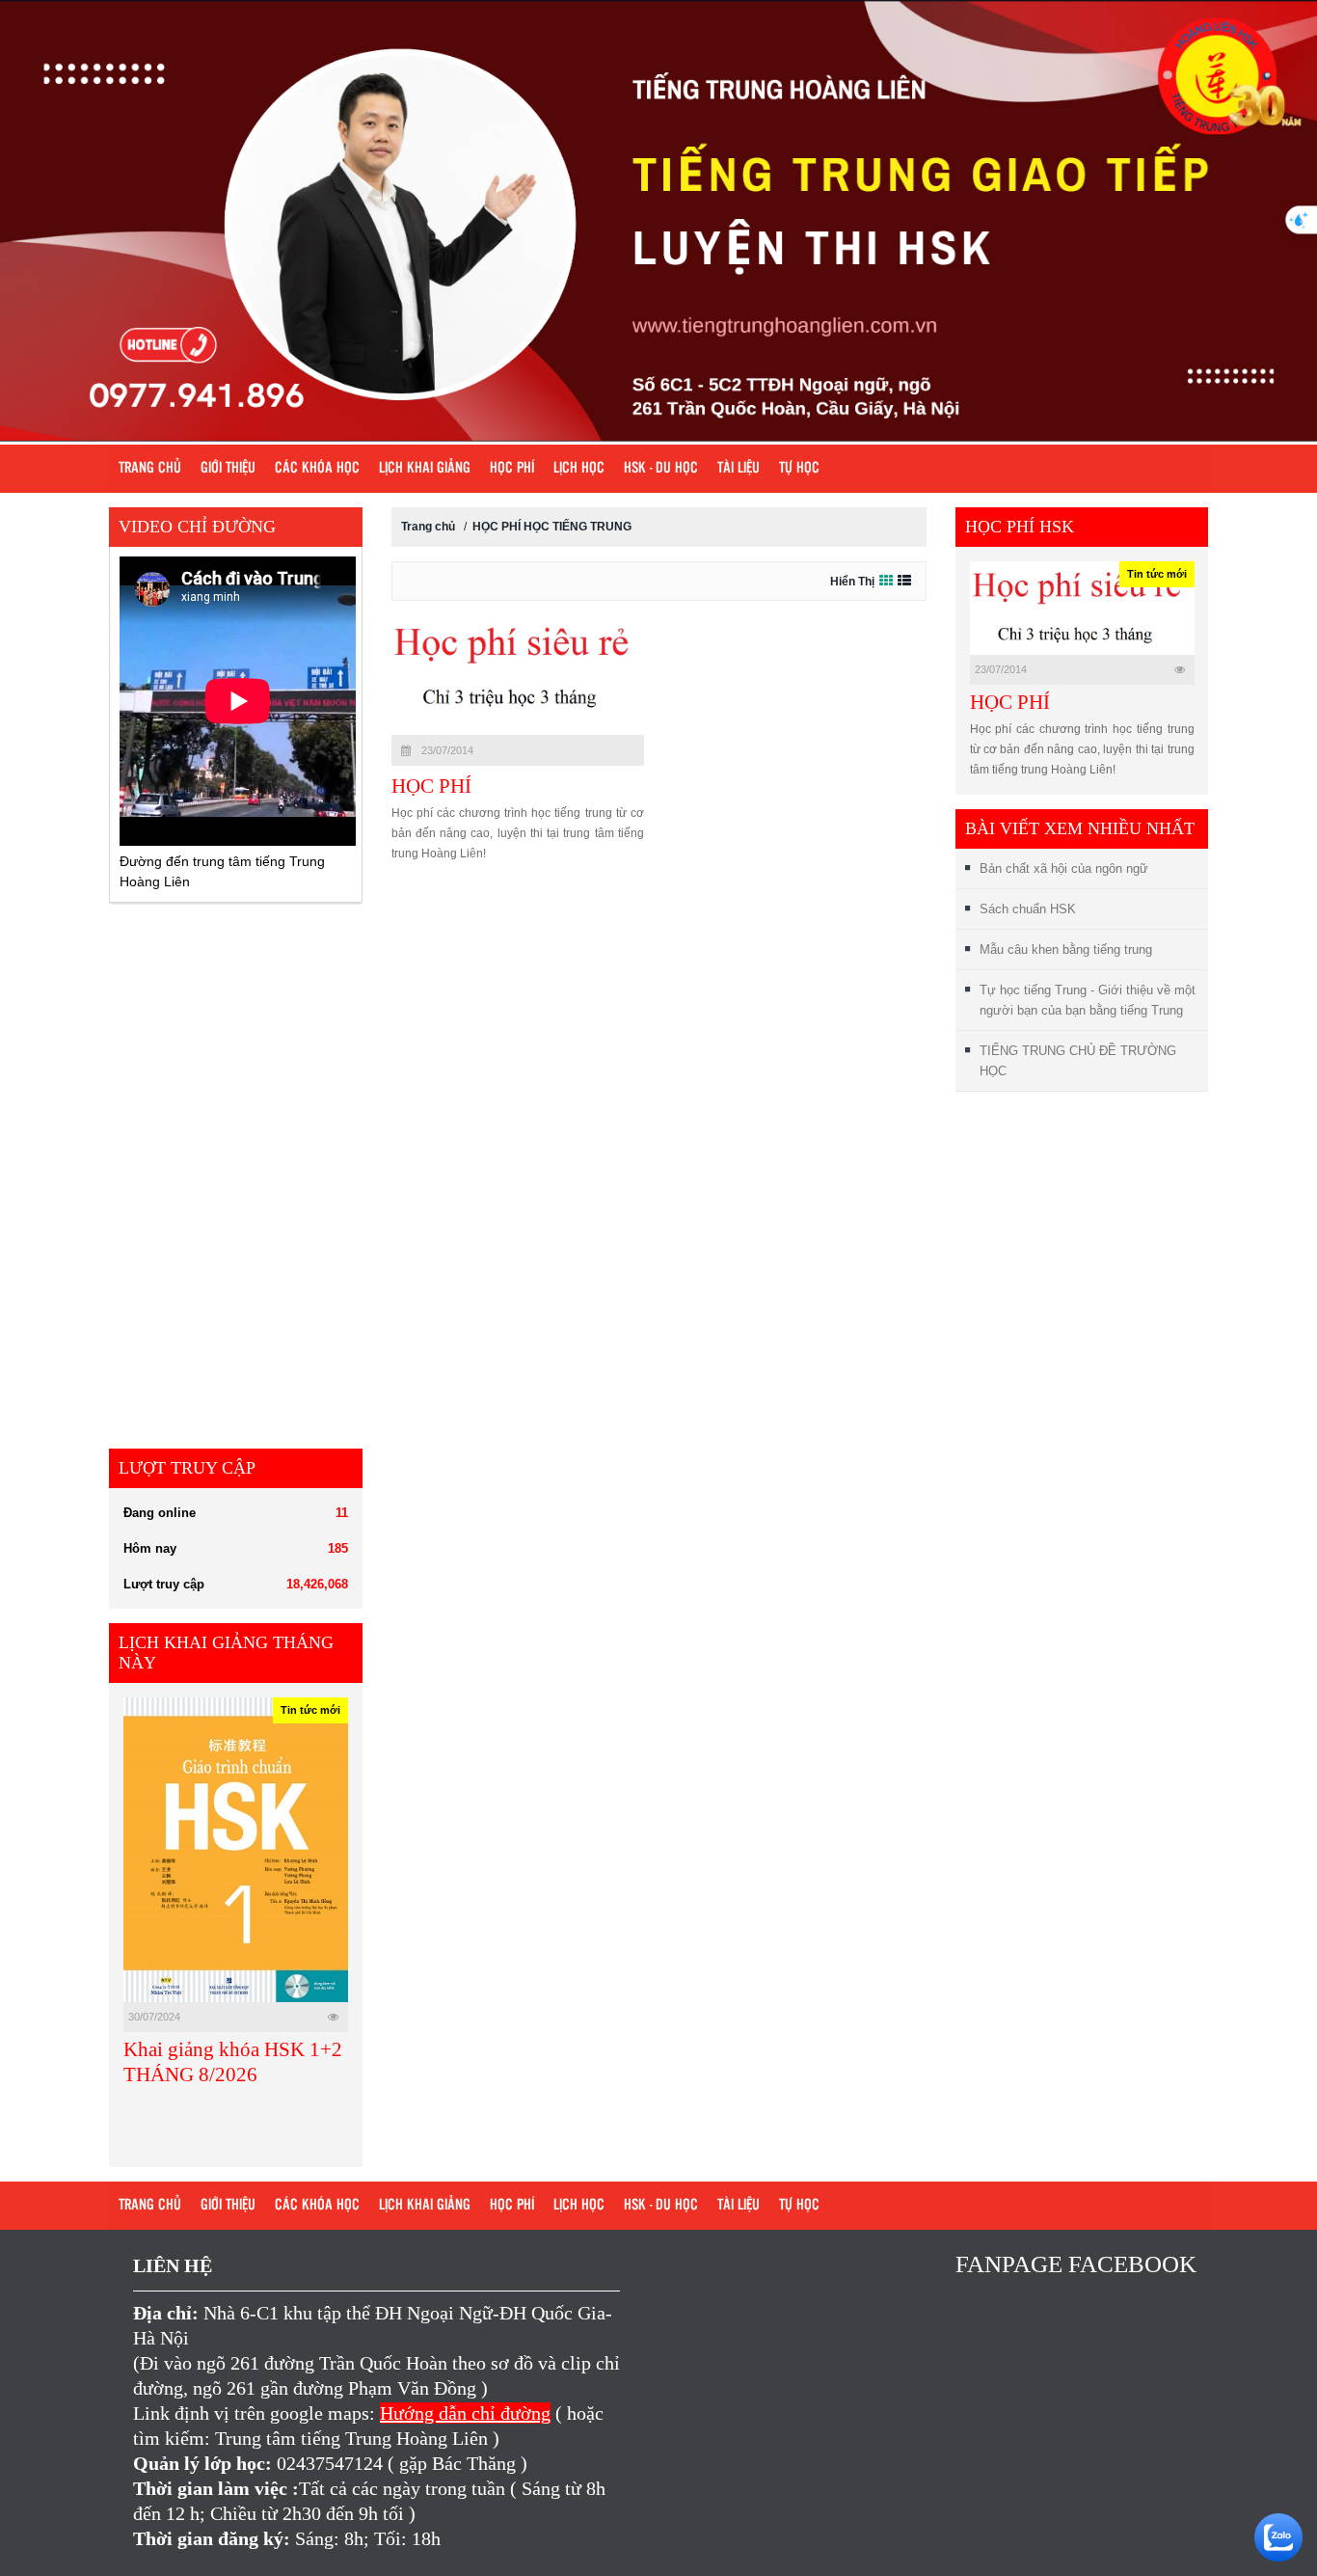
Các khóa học (317, 469)
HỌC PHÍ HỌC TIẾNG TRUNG (552, 527)
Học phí (512, 469)
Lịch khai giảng (425, 469)
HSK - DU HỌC (661, 469)
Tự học (799, 469)
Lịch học (579, 469)
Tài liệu (739, 469)
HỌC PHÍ (431, 786)
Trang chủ (150, 469)
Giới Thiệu (228, 469)
